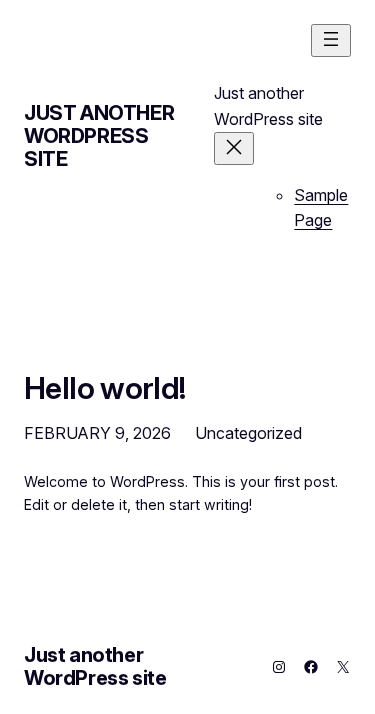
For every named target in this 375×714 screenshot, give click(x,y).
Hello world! (105, 387)
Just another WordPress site (99, 136)
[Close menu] (234, 148)
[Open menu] (331, 40)
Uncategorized (248, 433)
